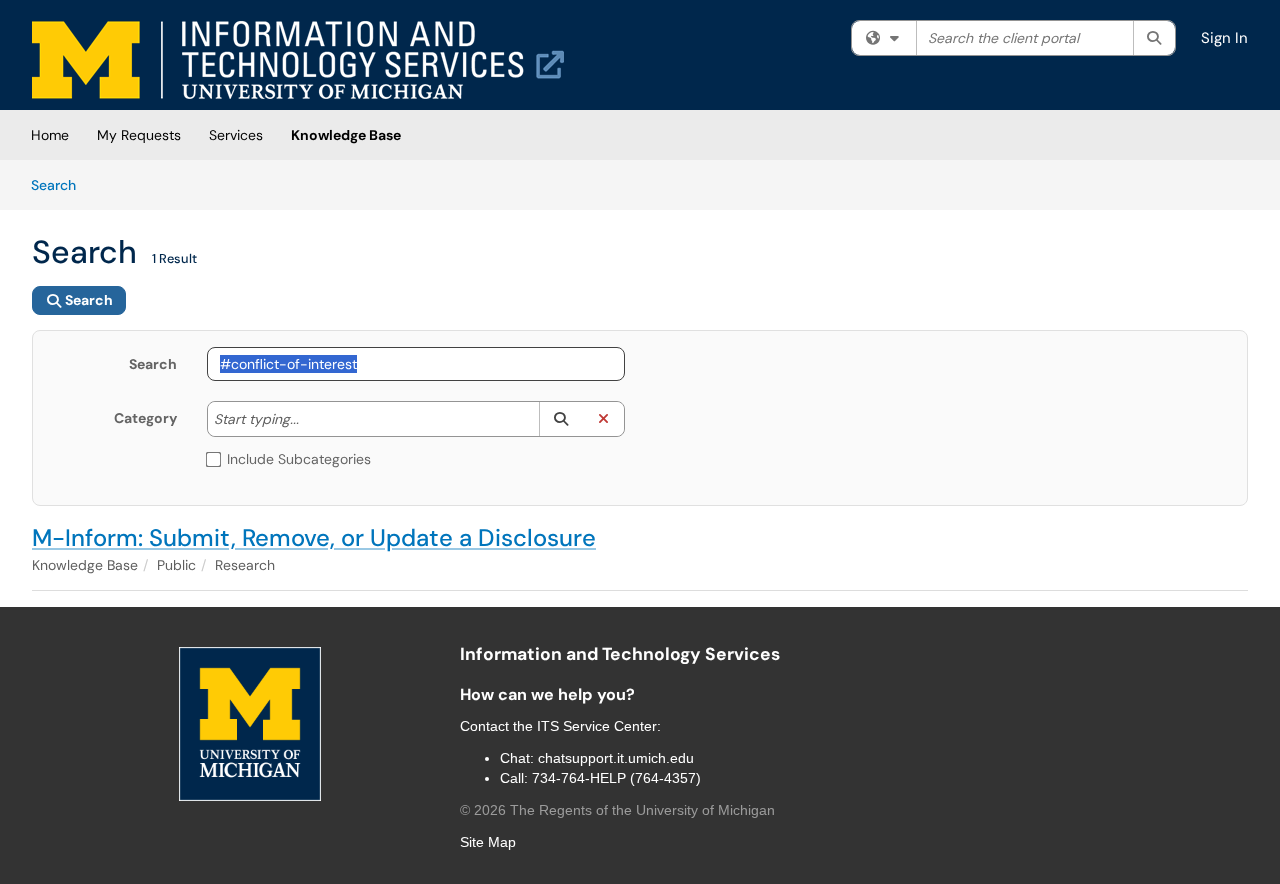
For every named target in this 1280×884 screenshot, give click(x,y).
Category (145, 418)
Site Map (488, 842)
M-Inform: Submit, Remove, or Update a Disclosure (314, 537)
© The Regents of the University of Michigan (617, 810)
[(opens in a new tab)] (298, 60)
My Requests (139, 135)
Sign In (1224, 38)
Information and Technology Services (620, 654)
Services (236, 135)
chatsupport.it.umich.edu (616, 758)
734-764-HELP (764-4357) (616, 778)
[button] (560, 419)
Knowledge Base (346, 135)
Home (50, 135)
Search (60, 184)
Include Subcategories (299, 459)
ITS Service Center (597, 726)
